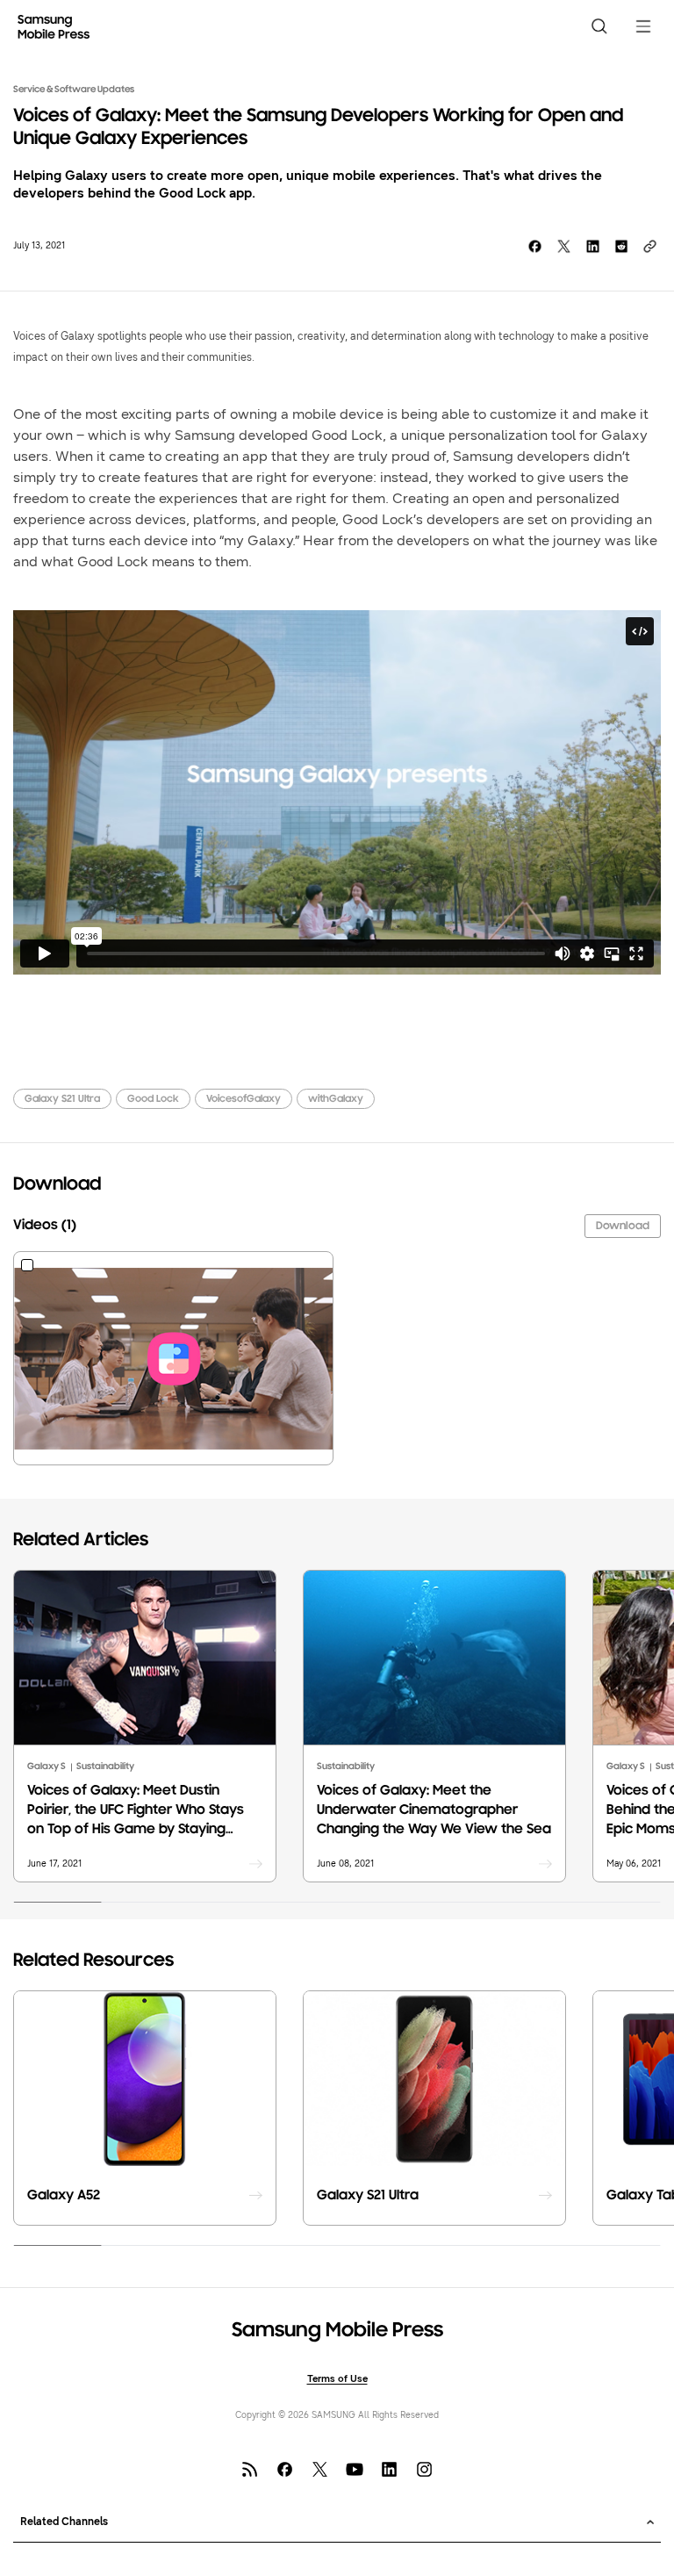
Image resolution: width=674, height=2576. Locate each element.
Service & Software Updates (74, 90)
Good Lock (153, 1099)
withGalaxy (336, 1099)
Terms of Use (337, 2379)
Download (623, 1226)
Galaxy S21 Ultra (62, 1099)
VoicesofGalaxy (244, 1099)
